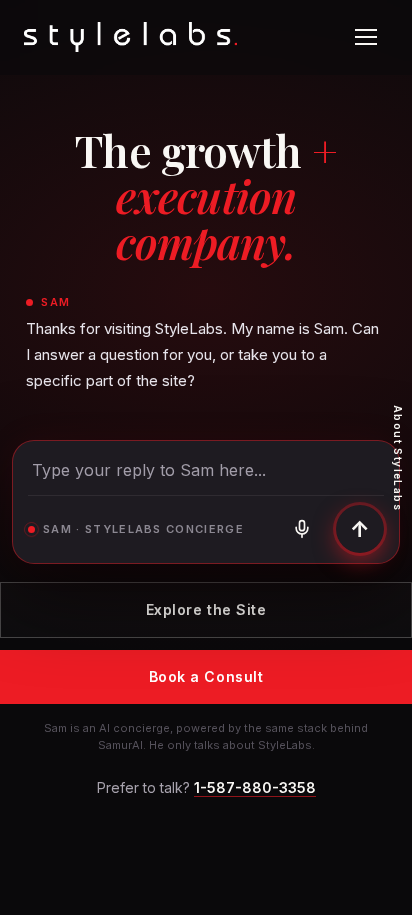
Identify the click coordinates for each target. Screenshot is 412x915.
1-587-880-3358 (255, 787)
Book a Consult (206, 676)
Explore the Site (206, 609)
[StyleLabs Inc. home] (130, 37)
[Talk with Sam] (302, 529)
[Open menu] (366, 37)
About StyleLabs (398, 458)
